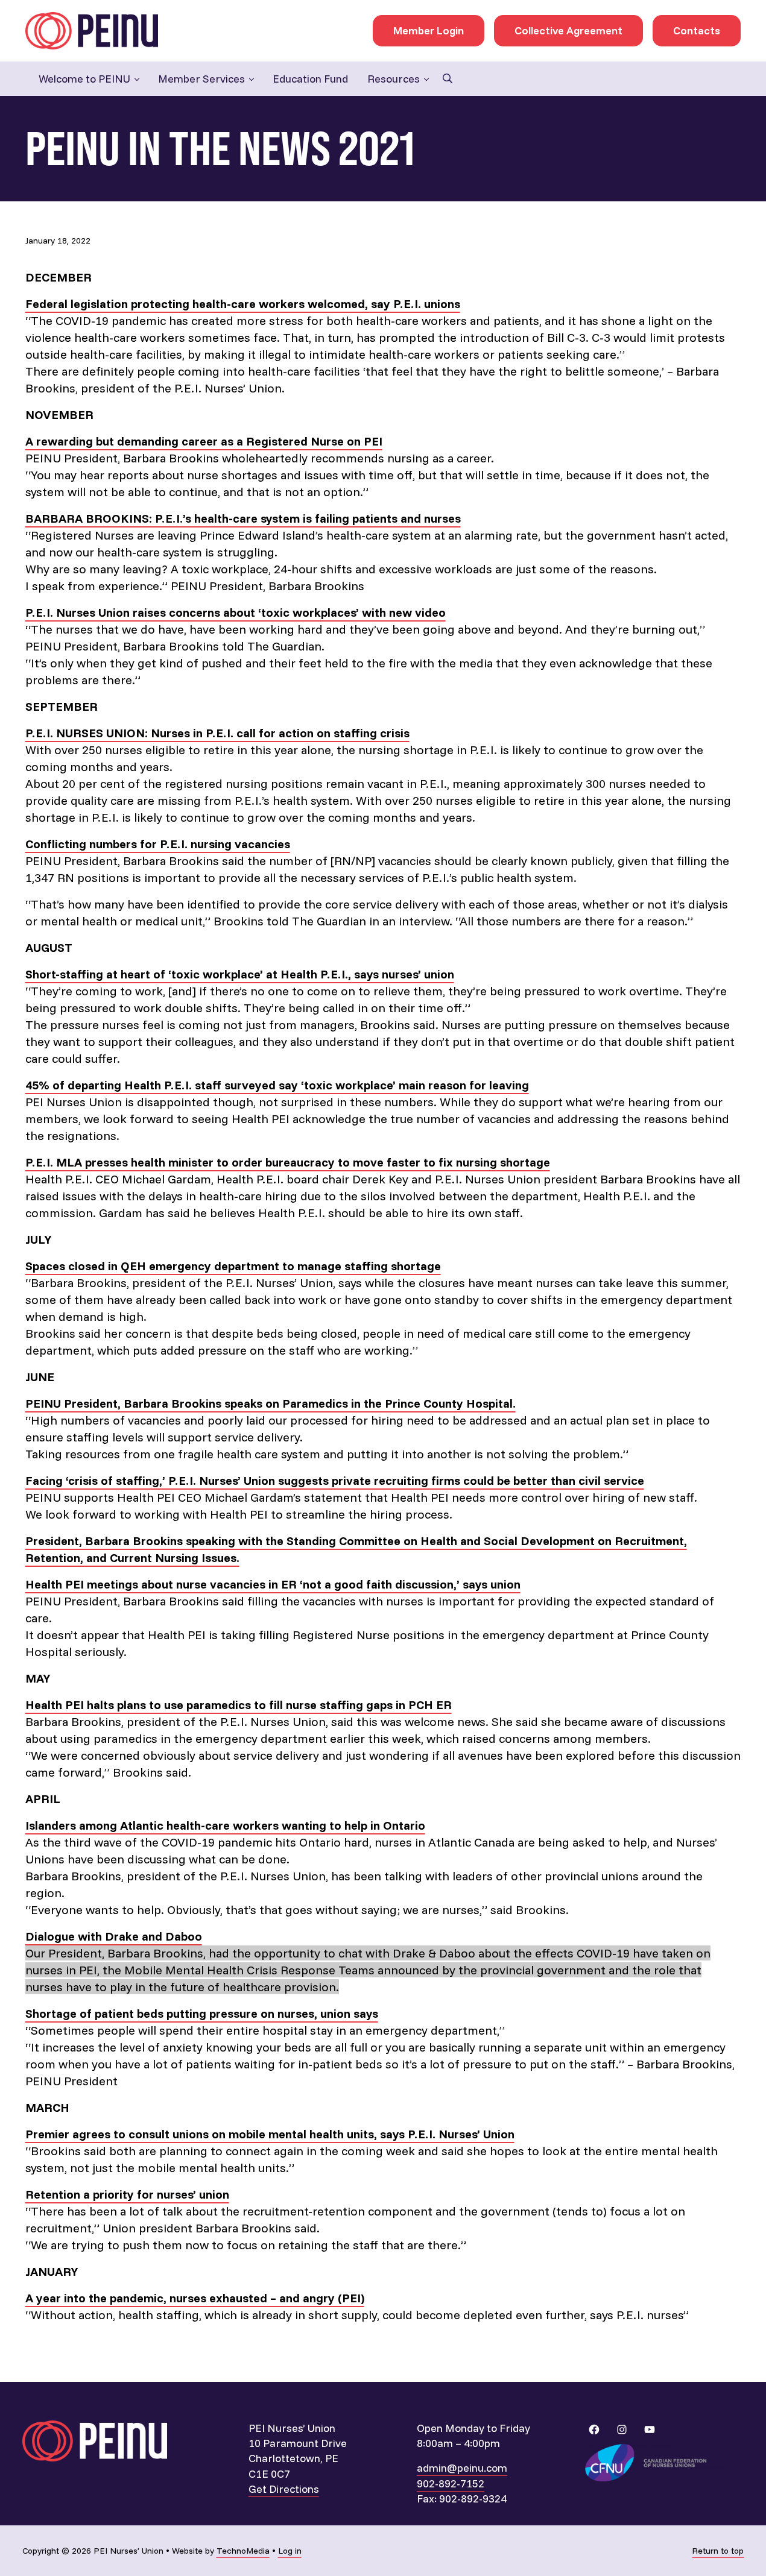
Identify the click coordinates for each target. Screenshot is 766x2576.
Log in (290, 2551)
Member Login (429, 30)
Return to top (718, 2551)
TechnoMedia (243, 2551)
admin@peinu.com (462, 2468)
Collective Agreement (568, 30)
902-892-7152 (451, 2483)
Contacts (697, 30)
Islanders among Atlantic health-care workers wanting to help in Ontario (225, 1825)
